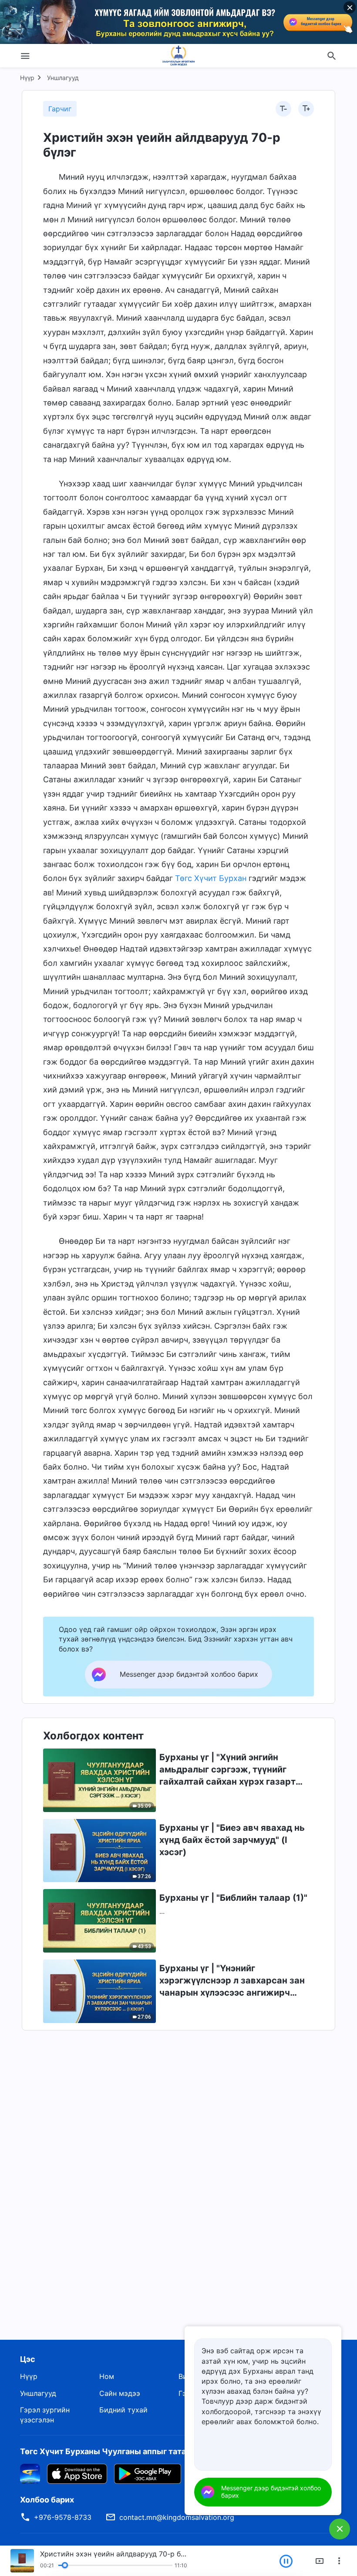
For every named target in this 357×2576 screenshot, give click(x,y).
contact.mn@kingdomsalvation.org (177, 2517)
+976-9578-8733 (63, 2517)
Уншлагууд (63, 78)
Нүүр (27, 78)
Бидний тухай (123, 2410)
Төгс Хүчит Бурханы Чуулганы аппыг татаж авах (116, 2451)
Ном (107, 2376)
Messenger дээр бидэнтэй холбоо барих (271, 2492)
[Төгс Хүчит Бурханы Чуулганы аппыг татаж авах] (30, 2473)
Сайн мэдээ (120, 2393)
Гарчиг (60, 109)
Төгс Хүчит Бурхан (211, 878)
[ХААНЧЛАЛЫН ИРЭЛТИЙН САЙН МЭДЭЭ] (178, 56)
